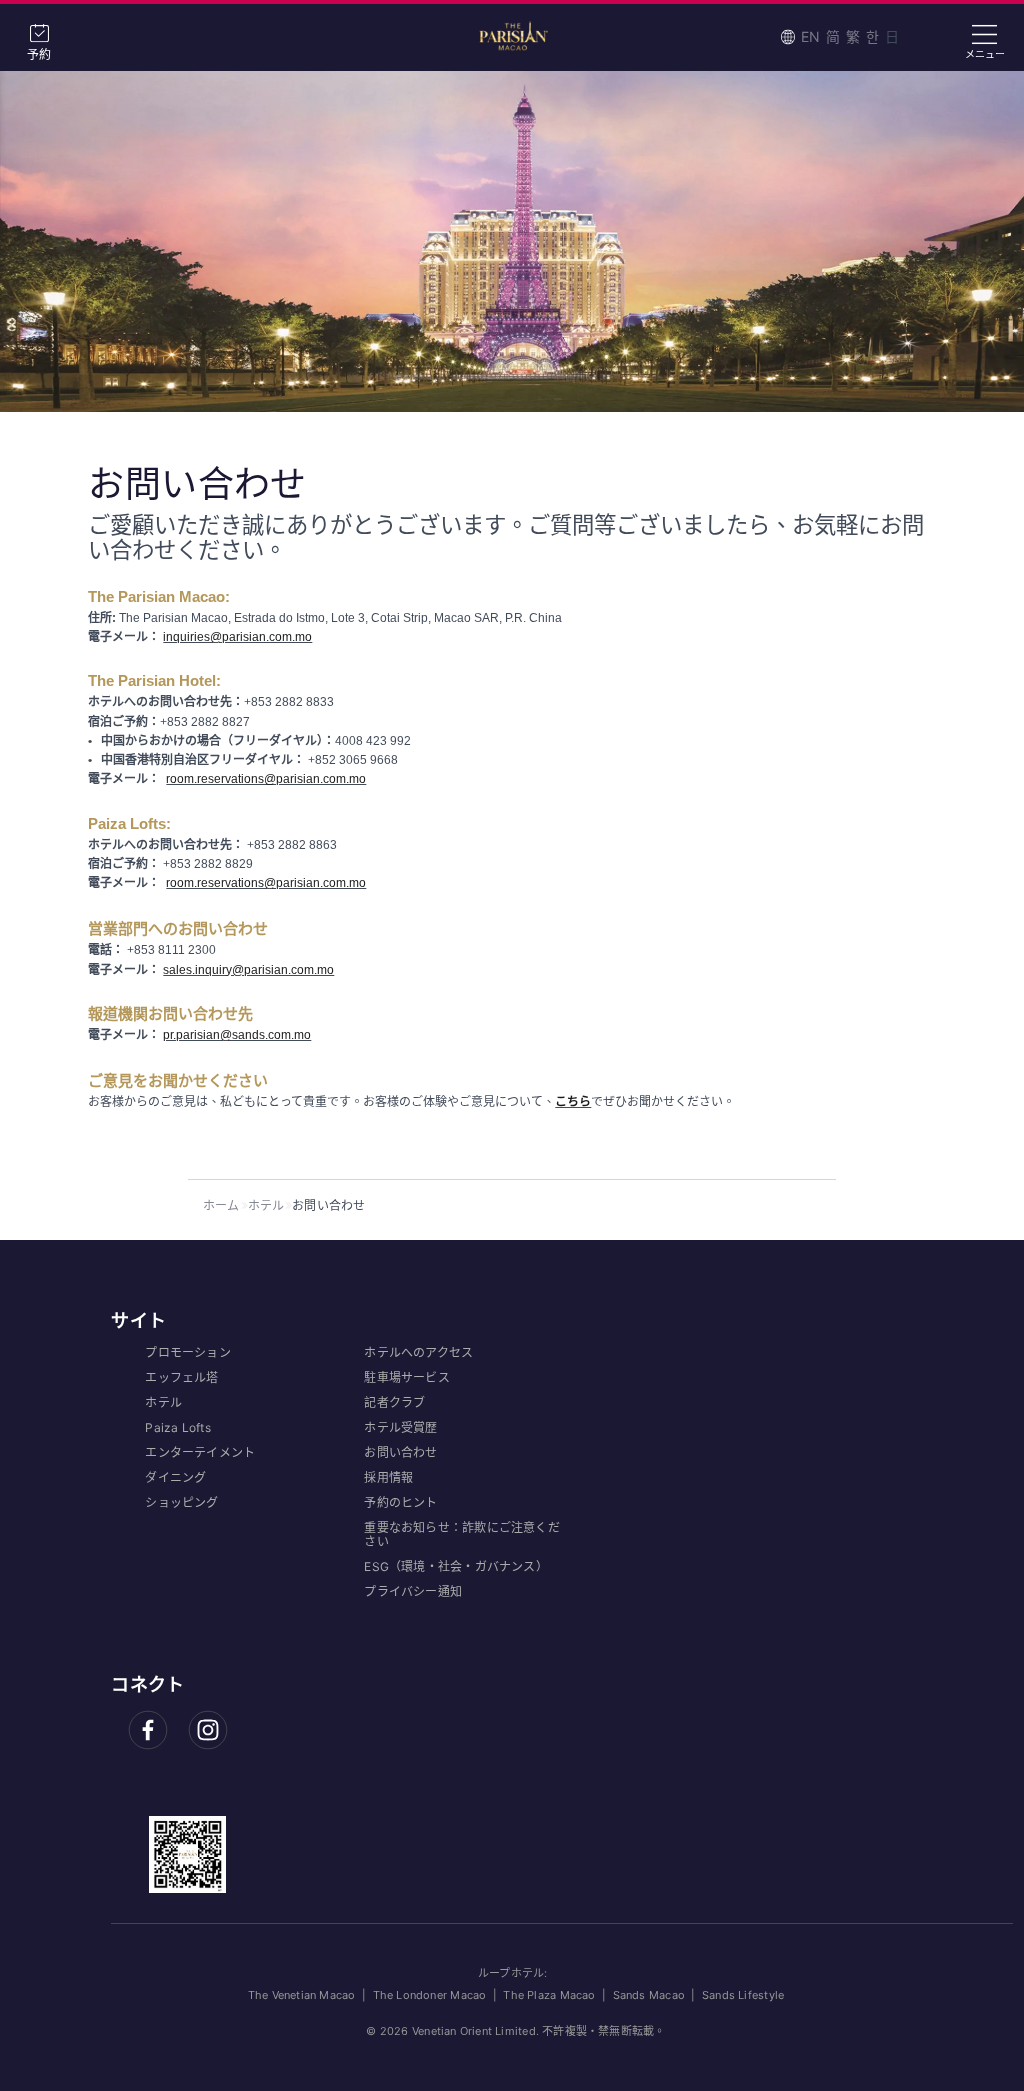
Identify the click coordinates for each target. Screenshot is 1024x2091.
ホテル (266, 1205)
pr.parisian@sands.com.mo (237, 1035)
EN (810, 36)
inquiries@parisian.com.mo (237, 637)
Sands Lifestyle (743, 1995)
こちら (573, 1102)
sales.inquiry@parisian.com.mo (248, 970)
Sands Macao (649, 1995)
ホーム (221, 1205)
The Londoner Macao (430, 1995)
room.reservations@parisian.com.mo (266, 779)
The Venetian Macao (302, 1995)
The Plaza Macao (549, 1995)
